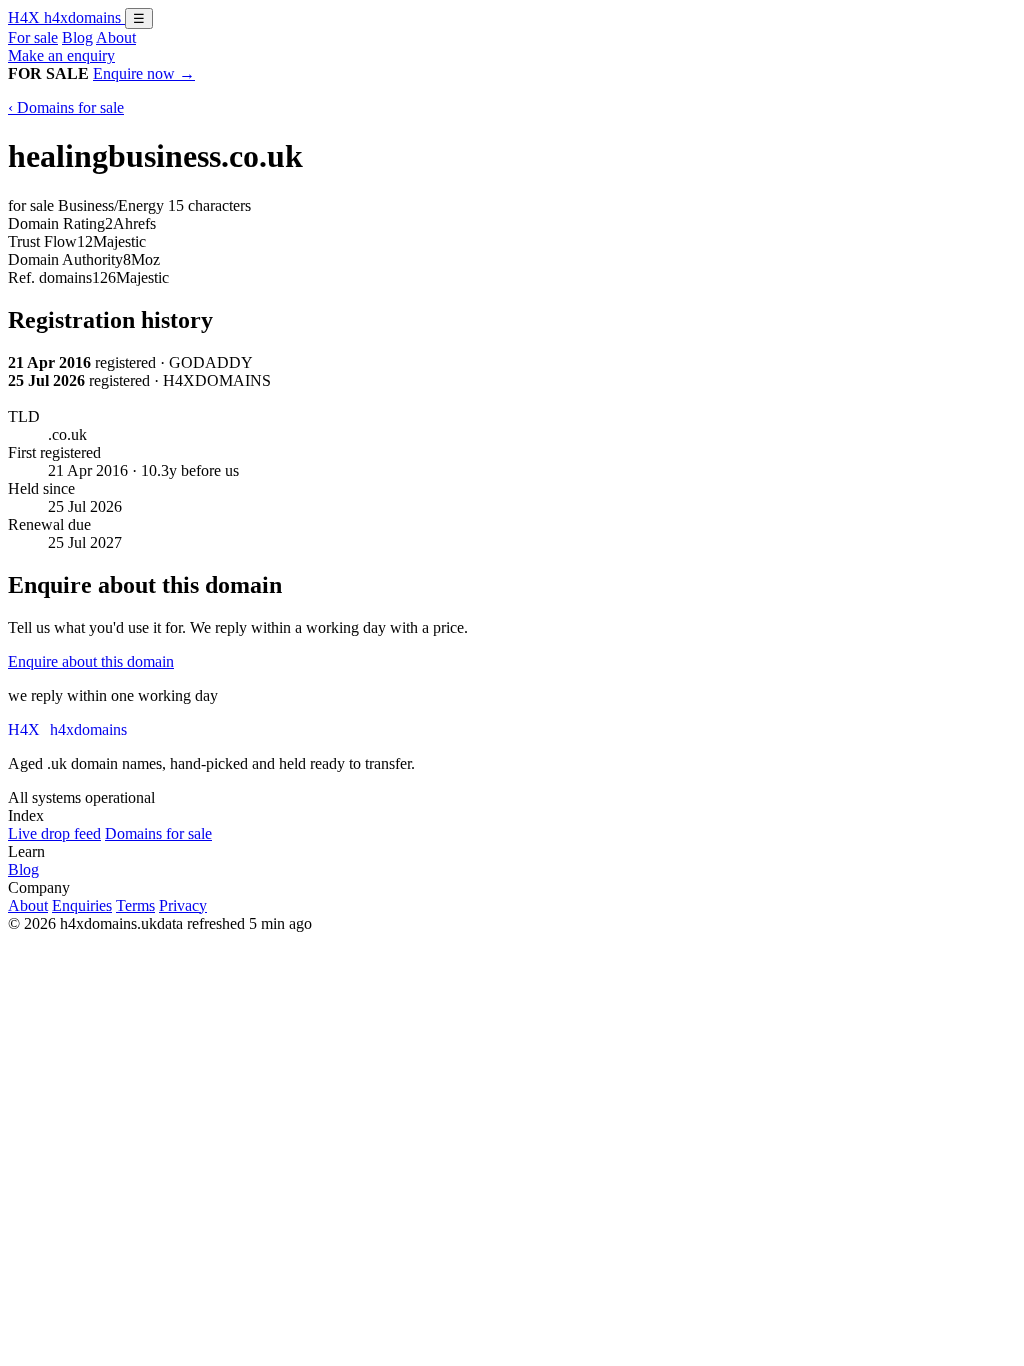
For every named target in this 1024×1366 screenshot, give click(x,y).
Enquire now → (144, 73)
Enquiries (82, 905)
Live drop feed (54, 833)
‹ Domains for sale (66, 107)
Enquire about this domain (91, 661)
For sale (33, 37)
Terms (135, 905)
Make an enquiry (61, 55)
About (116, 37)
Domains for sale (158, 833)
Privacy (183, 905)
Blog (77, 37)
